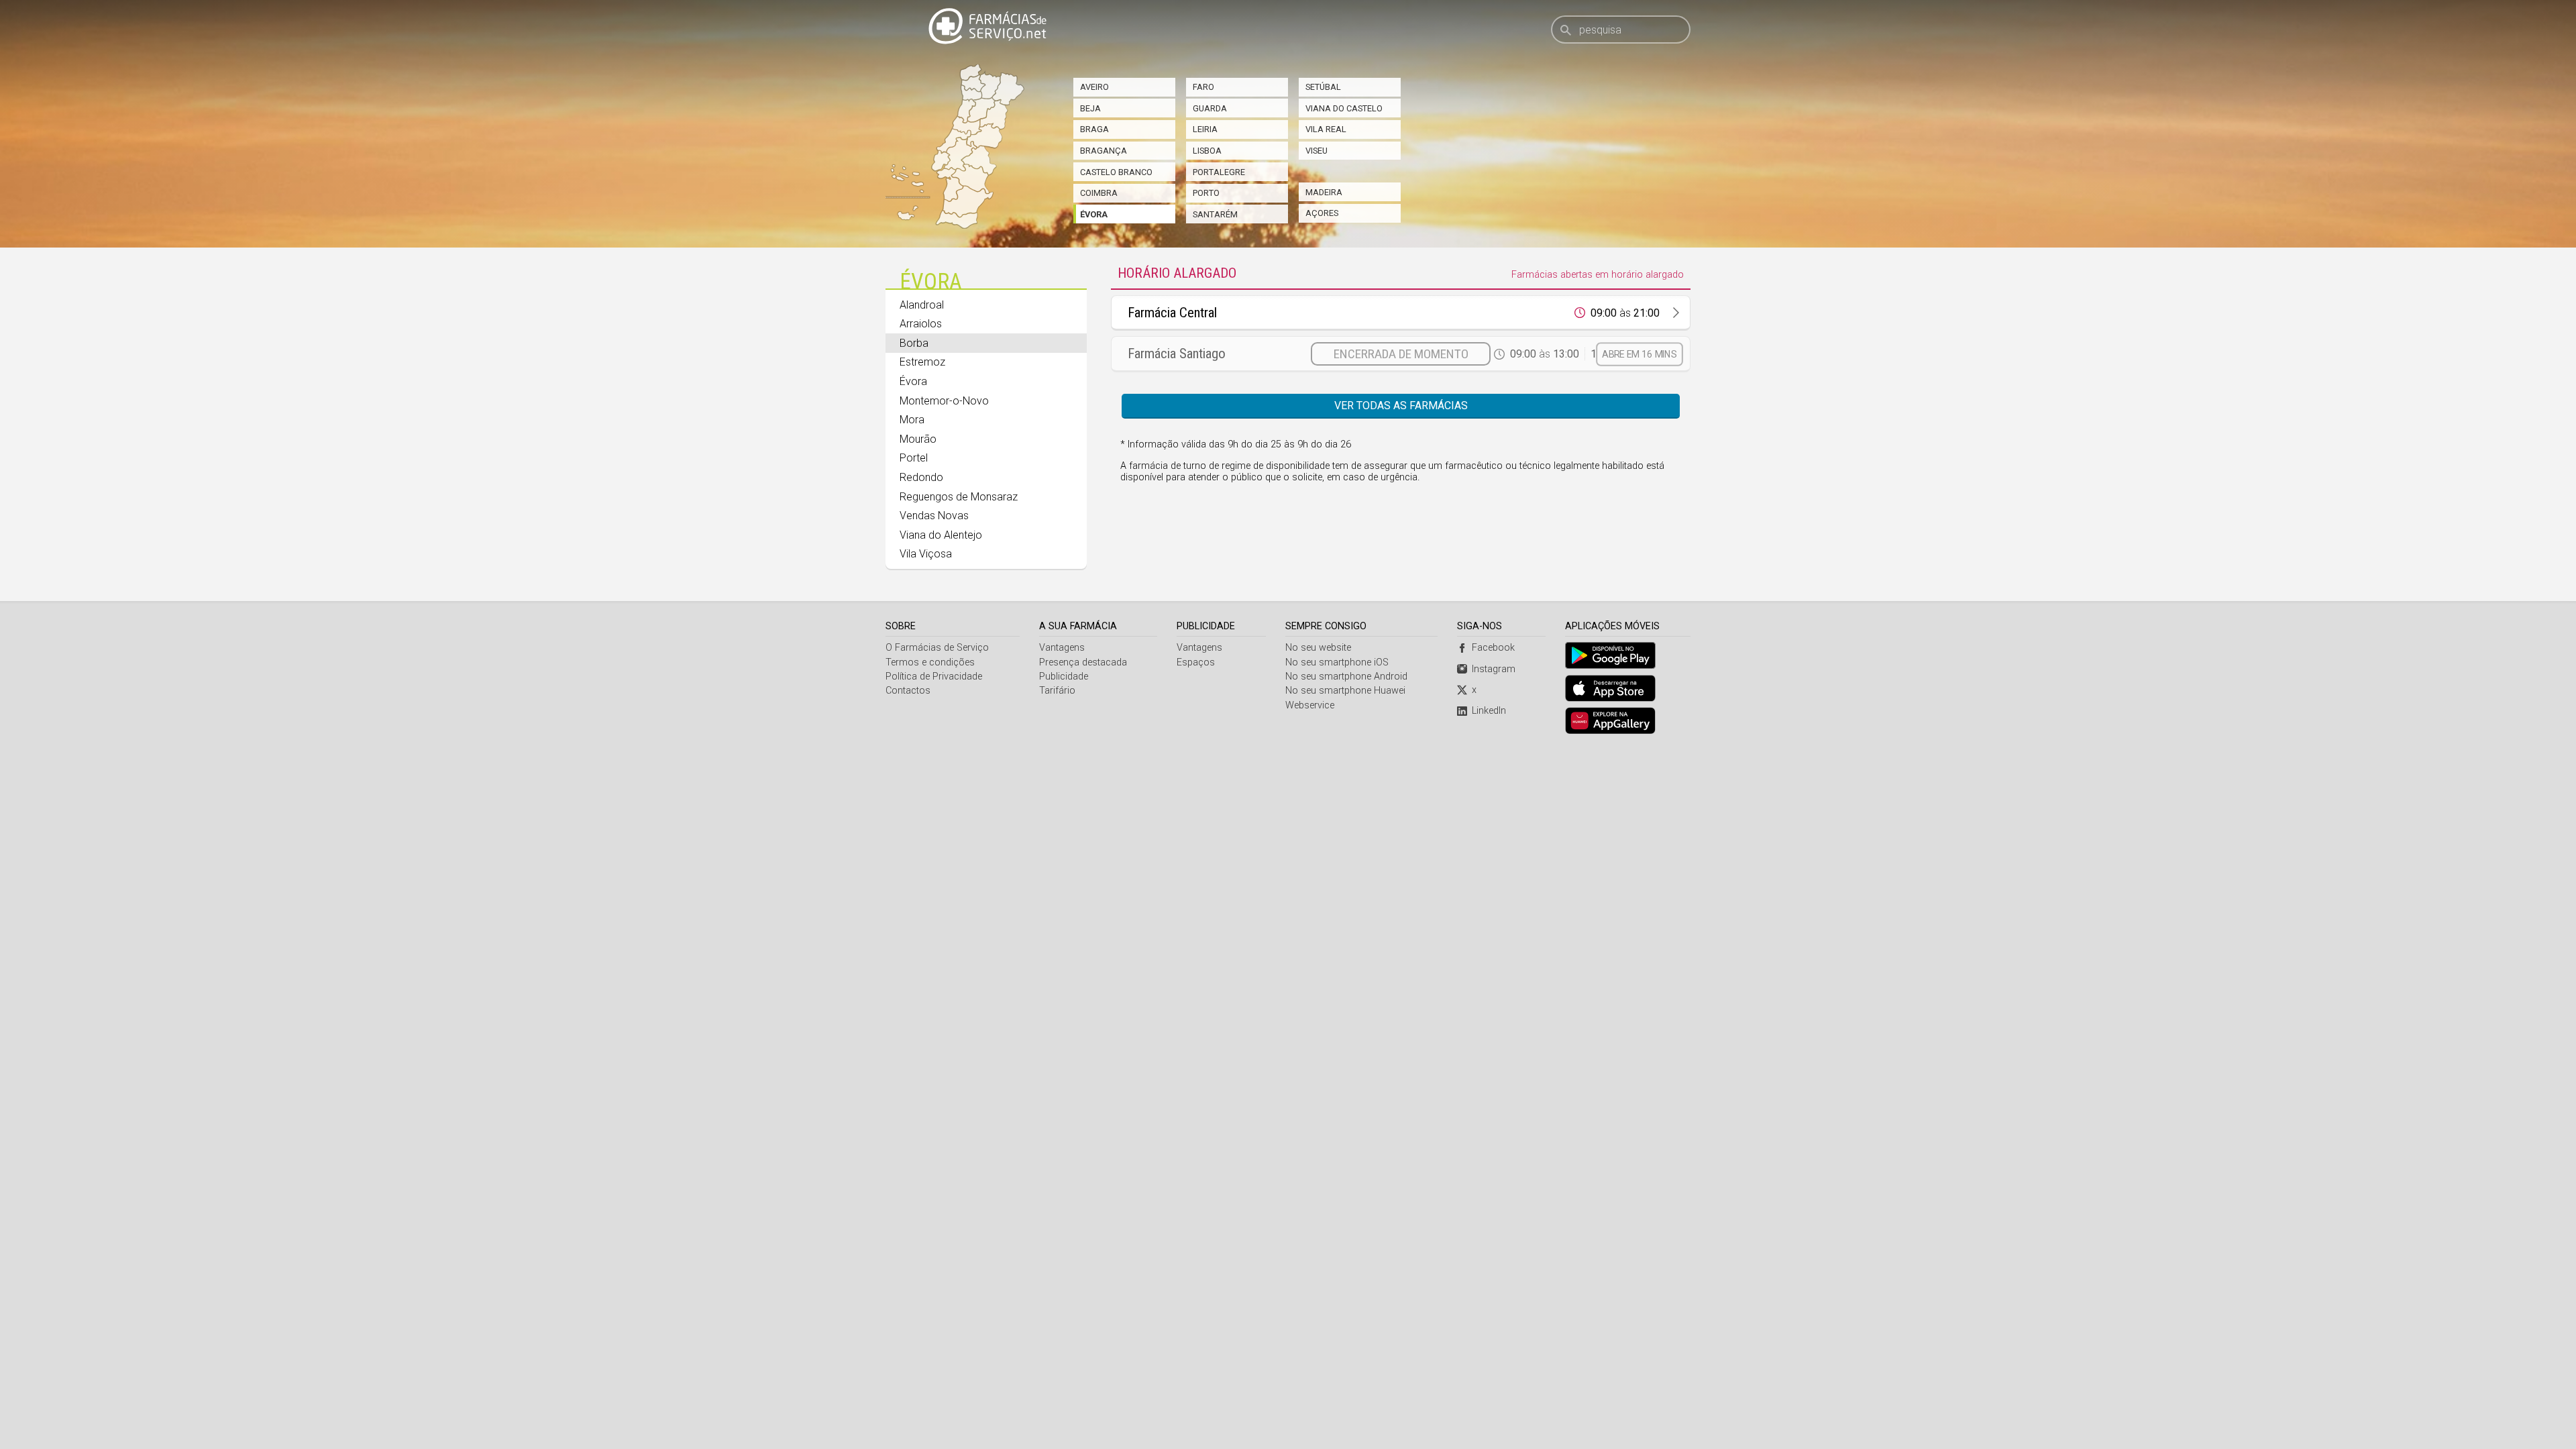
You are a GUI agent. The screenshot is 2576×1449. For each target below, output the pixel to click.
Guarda (1210, 108)
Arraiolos (921, 324)
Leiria (1205, 129)
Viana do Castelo (1344, 108)
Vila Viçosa (926, 554)
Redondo (921, 477)
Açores (1322, 213)
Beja (1090, 108)
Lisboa (1207, 151)
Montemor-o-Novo (944, 401)
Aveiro (1094, 87)
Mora (912, 420)
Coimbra (1099, 193)
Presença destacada (1083, 662)
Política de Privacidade (934, 677)
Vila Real (1326, 129)
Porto (1206, 193)
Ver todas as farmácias (1401, 406)
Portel (914, 458)
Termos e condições (930, 662)
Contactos (908, 691)
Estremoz (922, 362)
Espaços (1196, 662)
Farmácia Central (1172, 313)
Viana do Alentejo (941, 535)
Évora (1094, 214)
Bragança (1104, 151)
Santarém (1215, 214)
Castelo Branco (1116, 172)
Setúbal (1323, 87)
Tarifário (1057, 691)
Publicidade (1064, 677)
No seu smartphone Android (1346, 677)
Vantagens (1062, 648)
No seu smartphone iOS (1337, 662)
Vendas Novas (934, 516)
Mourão (918, 439)
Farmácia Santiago (1177, 354)
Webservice (1310, 705)
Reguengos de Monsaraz (959, 497)
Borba (914, 343)
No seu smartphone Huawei (1345, 691)
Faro (1203, 87)
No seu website (1318, 648)
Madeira (1324, 192)
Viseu (1317, 151)
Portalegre (1219, 172)
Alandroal (922, 305)
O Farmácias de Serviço (937, 648)
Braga (1094, 129)
